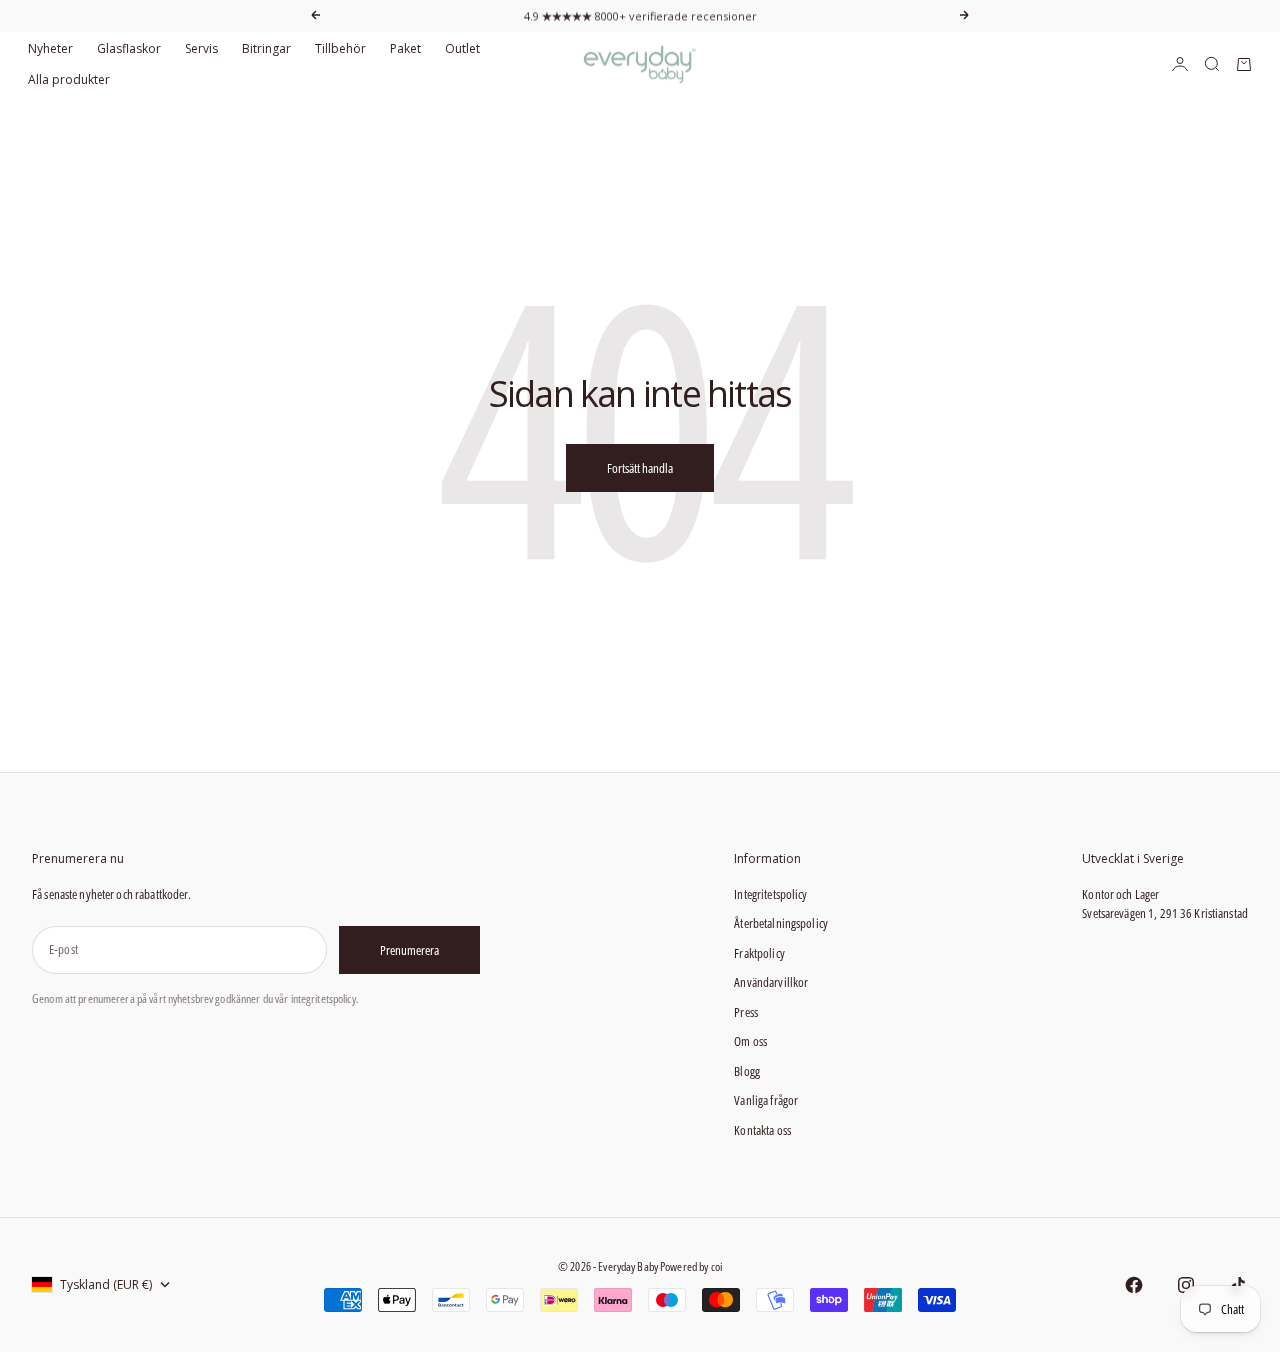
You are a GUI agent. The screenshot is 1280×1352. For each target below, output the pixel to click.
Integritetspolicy (770, 894)
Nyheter (50, 48)
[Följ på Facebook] (1134, 1285)
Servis (201, 48)
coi (716, 1266)
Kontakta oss (762, 1130)
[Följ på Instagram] (1186, 1285)
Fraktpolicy (759, 953)
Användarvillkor (771, 982)
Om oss (750, 1041)
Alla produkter (69, 79)
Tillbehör (340, 48)
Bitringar (266, 48)
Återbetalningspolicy (781, 923)
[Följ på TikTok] (1238, 1285)
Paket (405, 48)
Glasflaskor (129, 48)
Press (746, 1012)
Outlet (462, 48)
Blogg (747, 1071)
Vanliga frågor (766, 1100)
